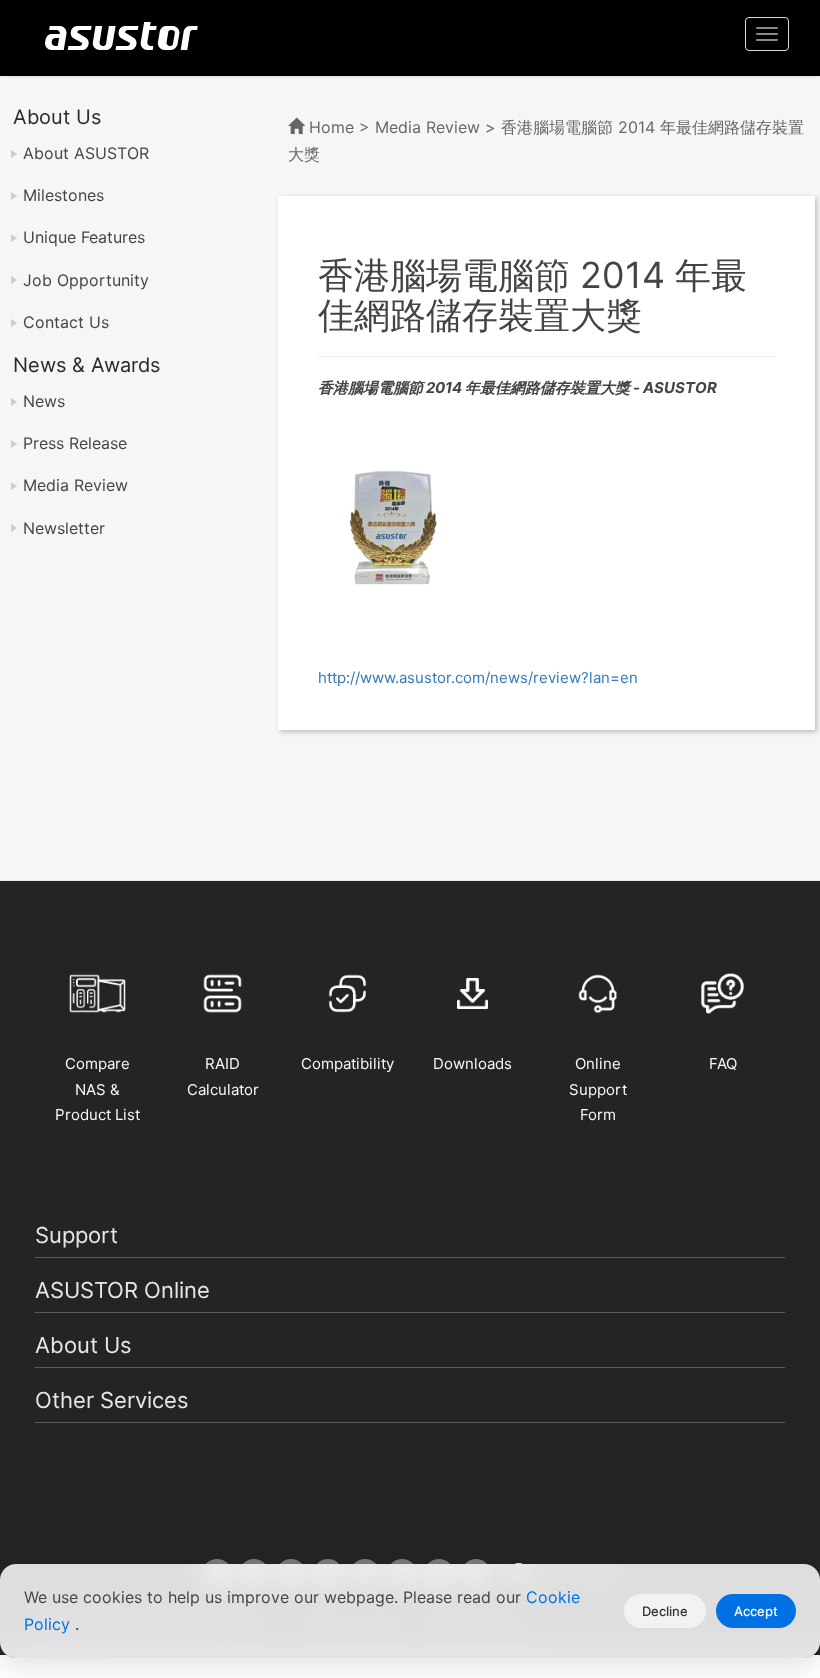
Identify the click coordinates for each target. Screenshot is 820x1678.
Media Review (75, 485)
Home (331, 127)
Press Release (75, 443)
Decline (665, 1611)
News (44, 401)
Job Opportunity (86, 280)
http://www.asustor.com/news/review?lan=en (478, 677)
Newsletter (64, 528)
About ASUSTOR (86, 153)
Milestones (63, 195)
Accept (756, 1611)
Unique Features (84, 237)
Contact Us (66, 322)
